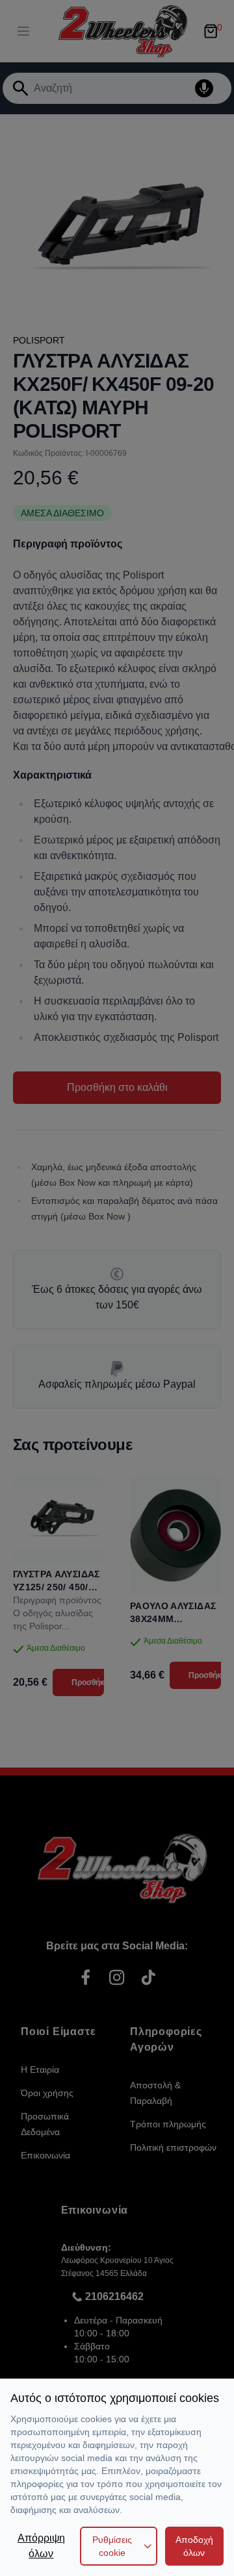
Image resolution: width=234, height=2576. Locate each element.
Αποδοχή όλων (194, 2546)
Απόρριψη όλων (41, 2546)
